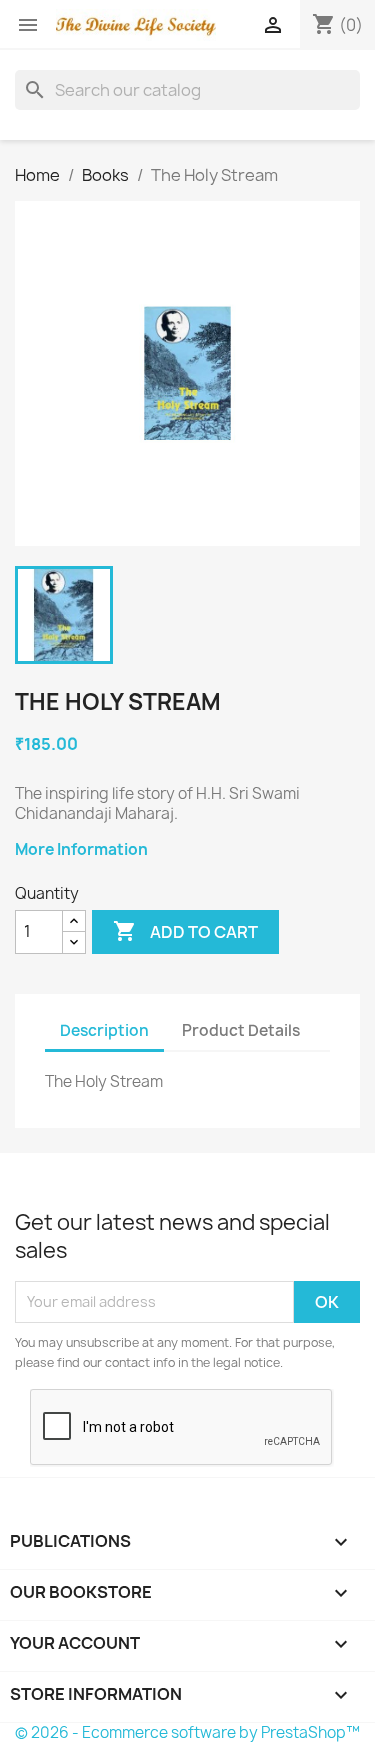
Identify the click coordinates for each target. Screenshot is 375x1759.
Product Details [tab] (241, 1030)
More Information (81, 849)
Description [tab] (104, 1030)
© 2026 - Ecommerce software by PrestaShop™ (187, 1732)
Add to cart (185, 931)
